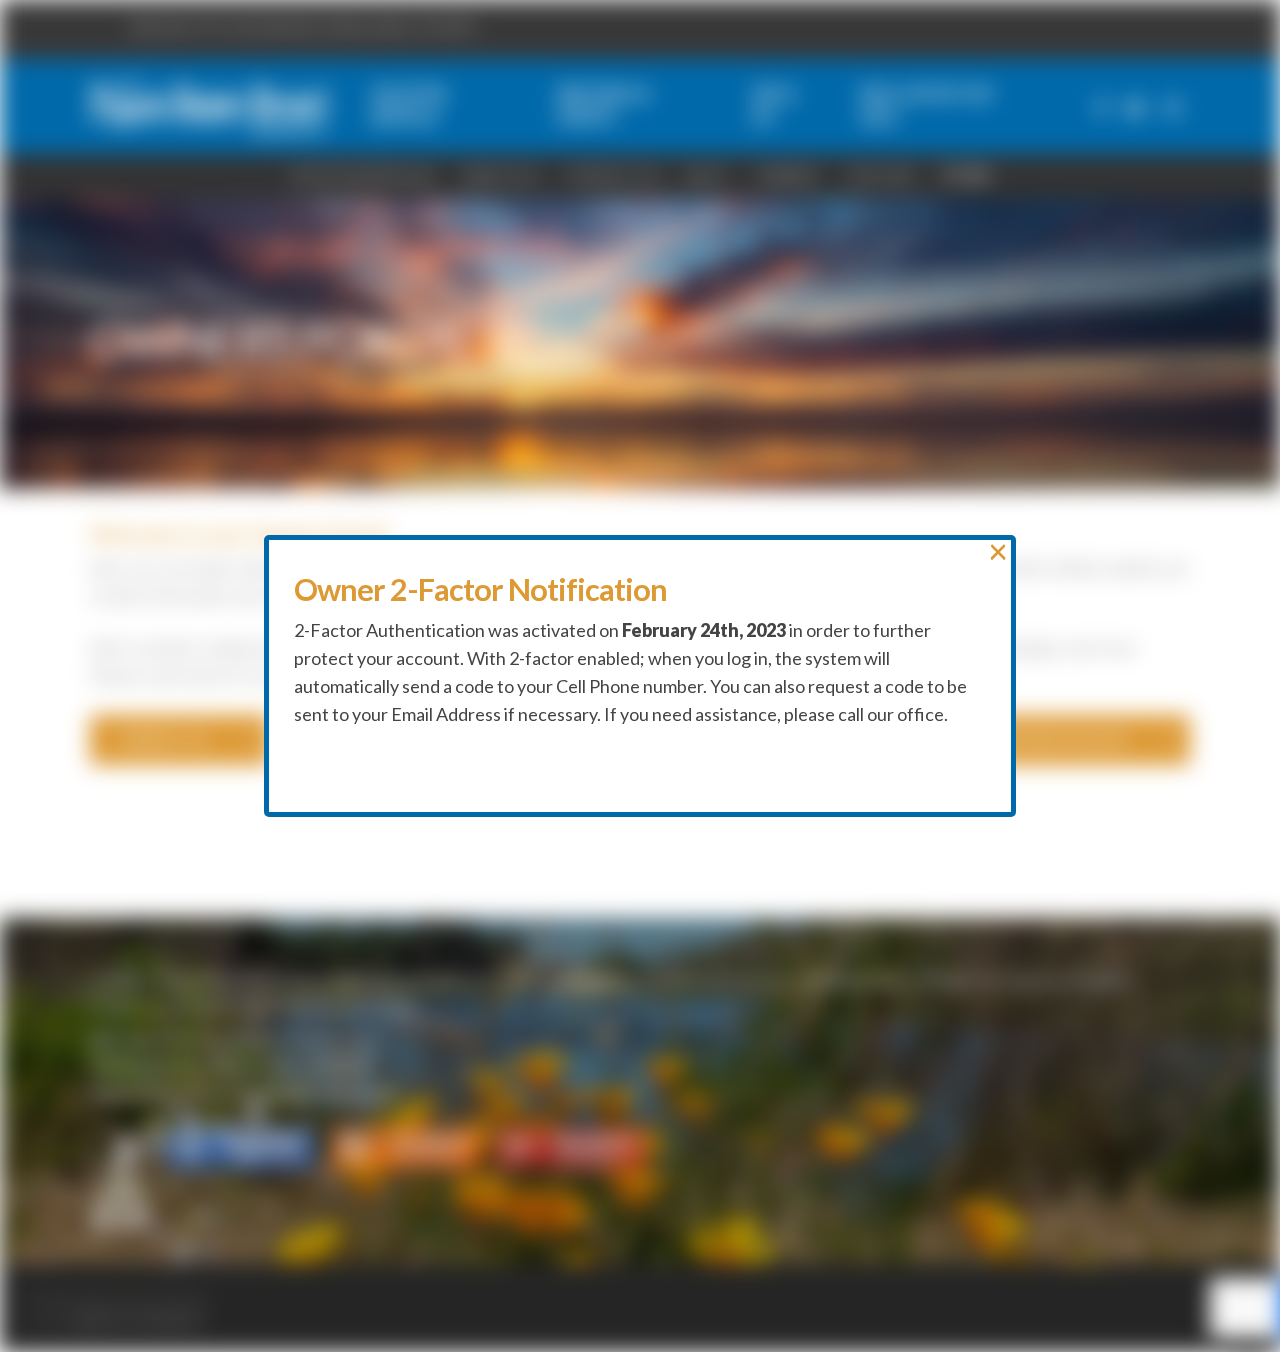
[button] (180, 740)
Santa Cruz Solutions (137, 1321)
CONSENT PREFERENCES (257, 1006)
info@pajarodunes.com (290, 1039)
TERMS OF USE (847, 980)
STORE (966, 175)
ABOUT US (500, 175)
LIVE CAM (879, 175)
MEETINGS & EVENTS (412, 980)
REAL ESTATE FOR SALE (687, 980)
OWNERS (786, 175)
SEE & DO (545, 980)
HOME (115, 980)
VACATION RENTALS (237, 980)
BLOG (707, 175)
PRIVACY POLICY (985, 980)
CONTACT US (612, 175)
